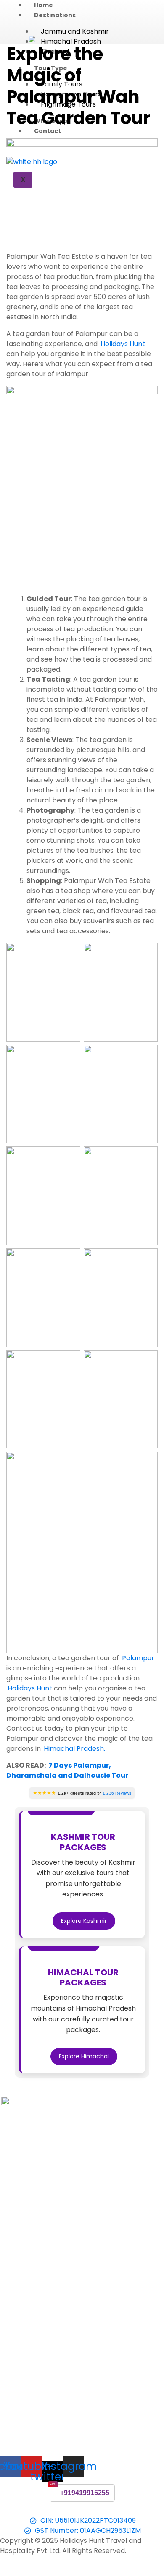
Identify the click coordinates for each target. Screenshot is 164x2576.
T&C (114, 2510)
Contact (48, 131)
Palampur (138, 1658)
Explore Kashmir (84, 1921)
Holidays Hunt (123, 344)
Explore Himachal (84, 2056)
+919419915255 (85, 2493)
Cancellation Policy (73, 2510)
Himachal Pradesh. (74, 1749)
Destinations (55, 15)
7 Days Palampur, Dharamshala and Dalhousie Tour (67, 1770)
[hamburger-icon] (140, 8)
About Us (26, 2510)
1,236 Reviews (117, 1793)
